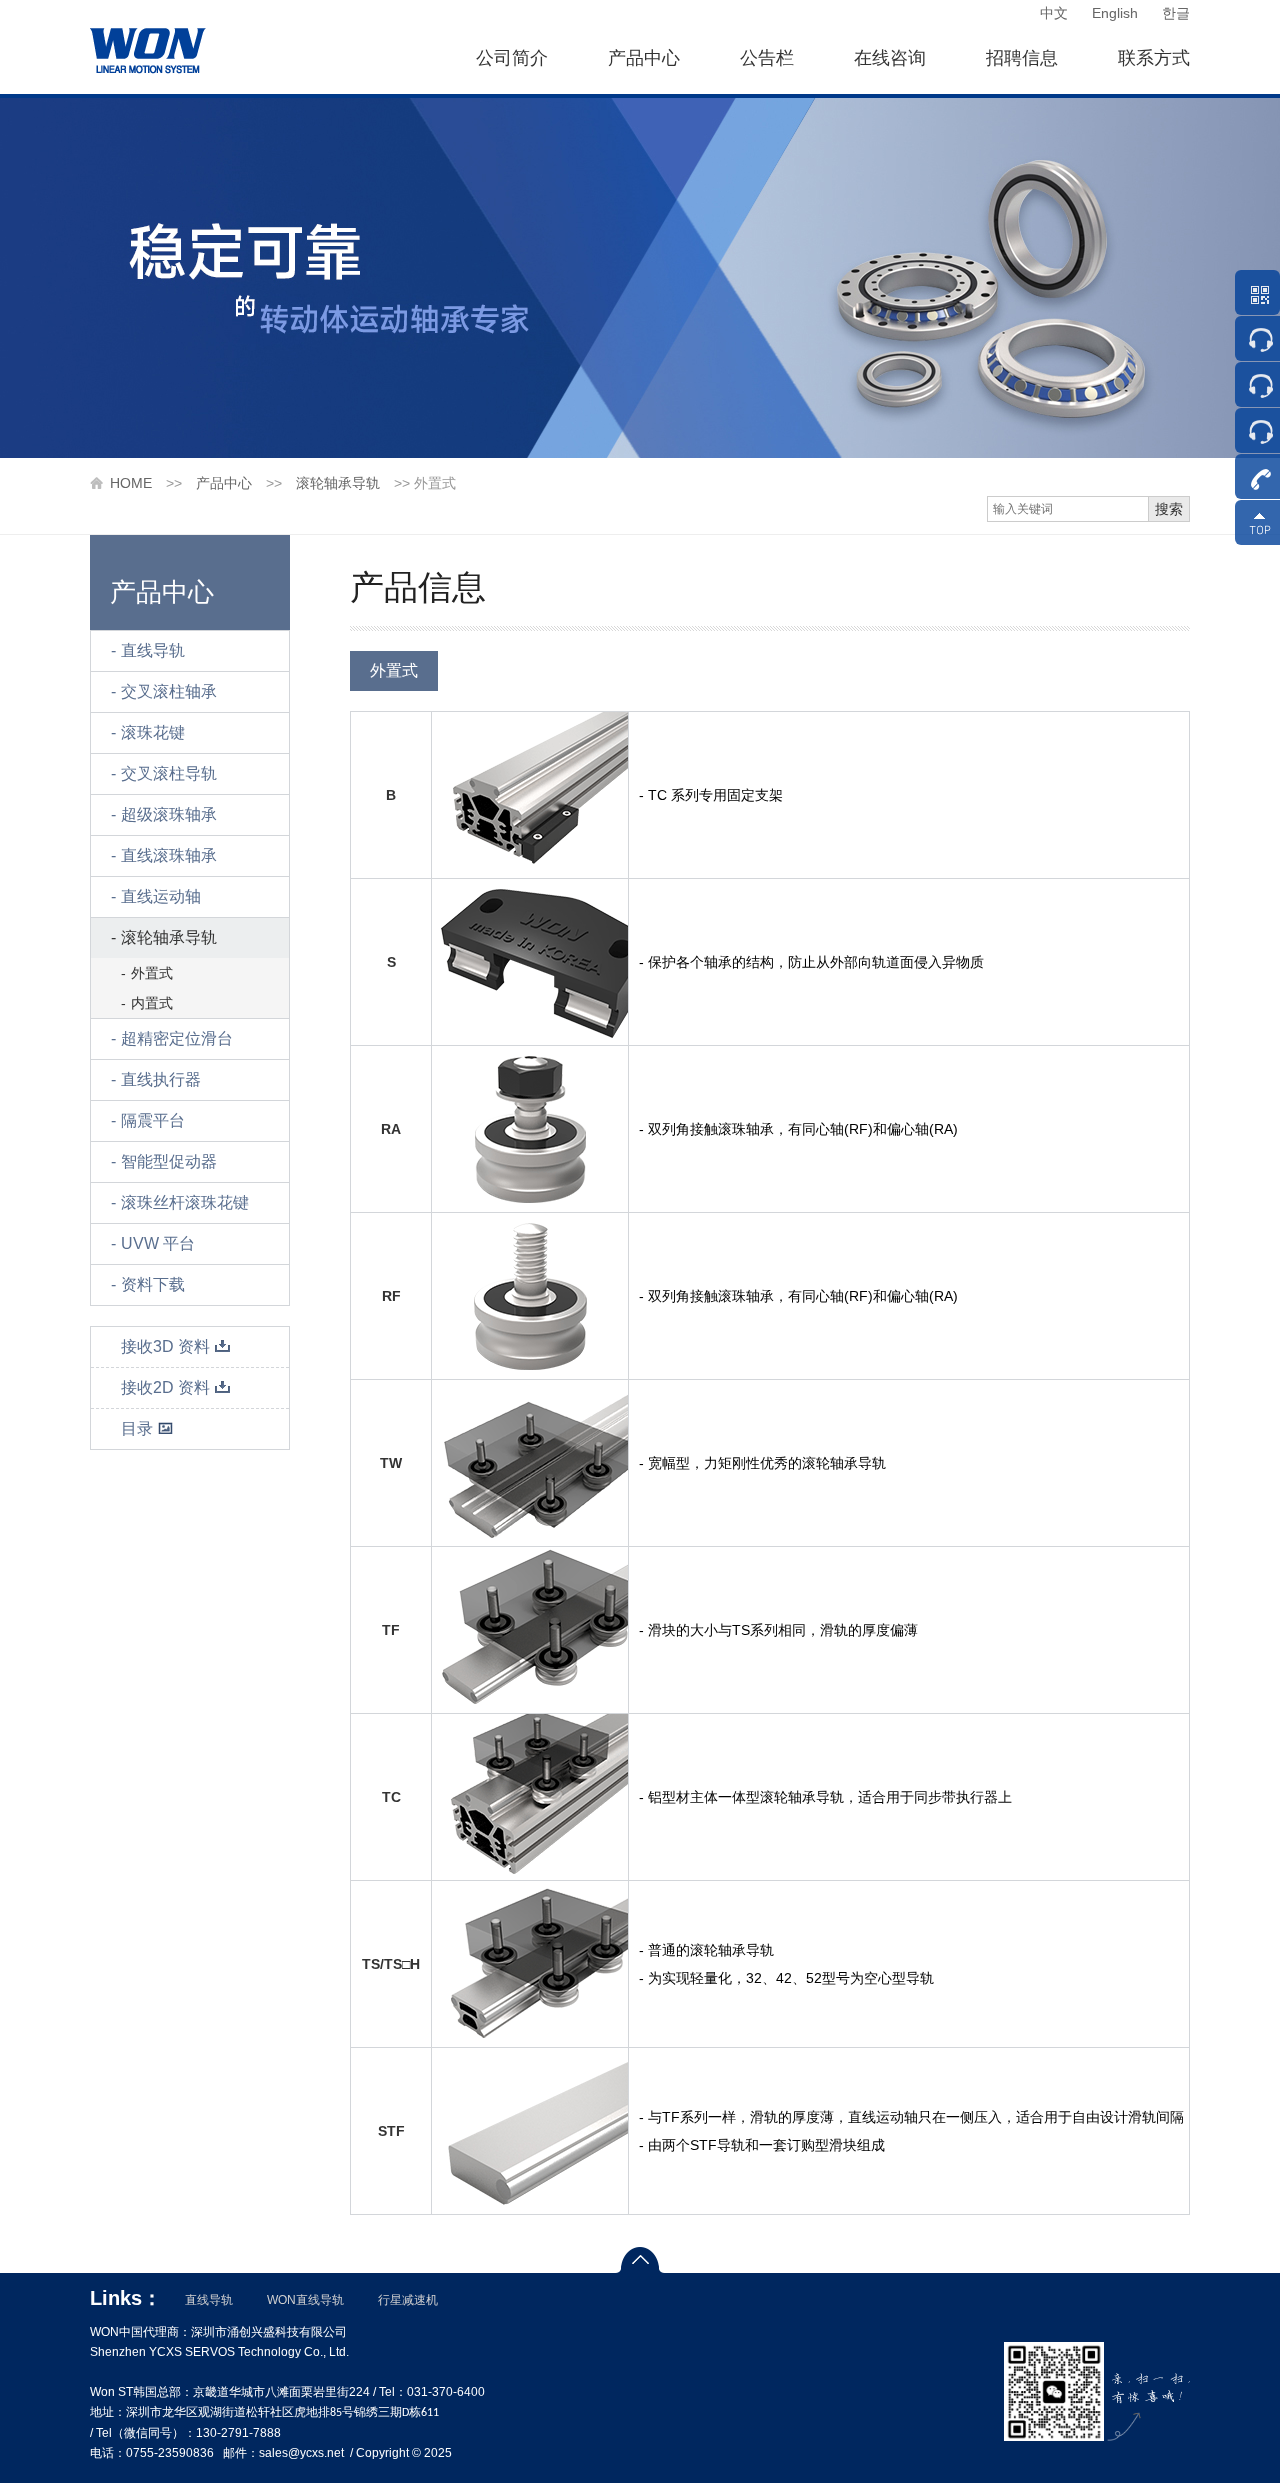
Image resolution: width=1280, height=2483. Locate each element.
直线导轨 (153, 650)
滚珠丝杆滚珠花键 (185, 1202)
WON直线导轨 (305, 2300)
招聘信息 (1022, 58)
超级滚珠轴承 (169, 814)
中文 (1054, 13)
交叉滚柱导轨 (169, 773)
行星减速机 (408, 2300)
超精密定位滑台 (177, 1038)
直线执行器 (161, 1079)
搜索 (1169, 509)
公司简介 (512, 58)
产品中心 (644, 58)
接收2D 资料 (165, 1387)
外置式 (152, 973)
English (1115, 13)
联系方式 (1154, 58)
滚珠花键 (153, 732)
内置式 (152, 1003)
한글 (1176, 13)
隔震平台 (153, 1120)
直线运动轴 (161, 896)
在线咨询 (890, 58)
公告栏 (767, 58)
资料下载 (153, 1284)
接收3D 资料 (165, 1346)
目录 (137, 1428)
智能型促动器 (169, 1161)
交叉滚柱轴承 (169, 691)
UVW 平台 (158, 1243)
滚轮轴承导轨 (338, 483)
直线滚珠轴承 (169, 855)
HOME (131, 483)
